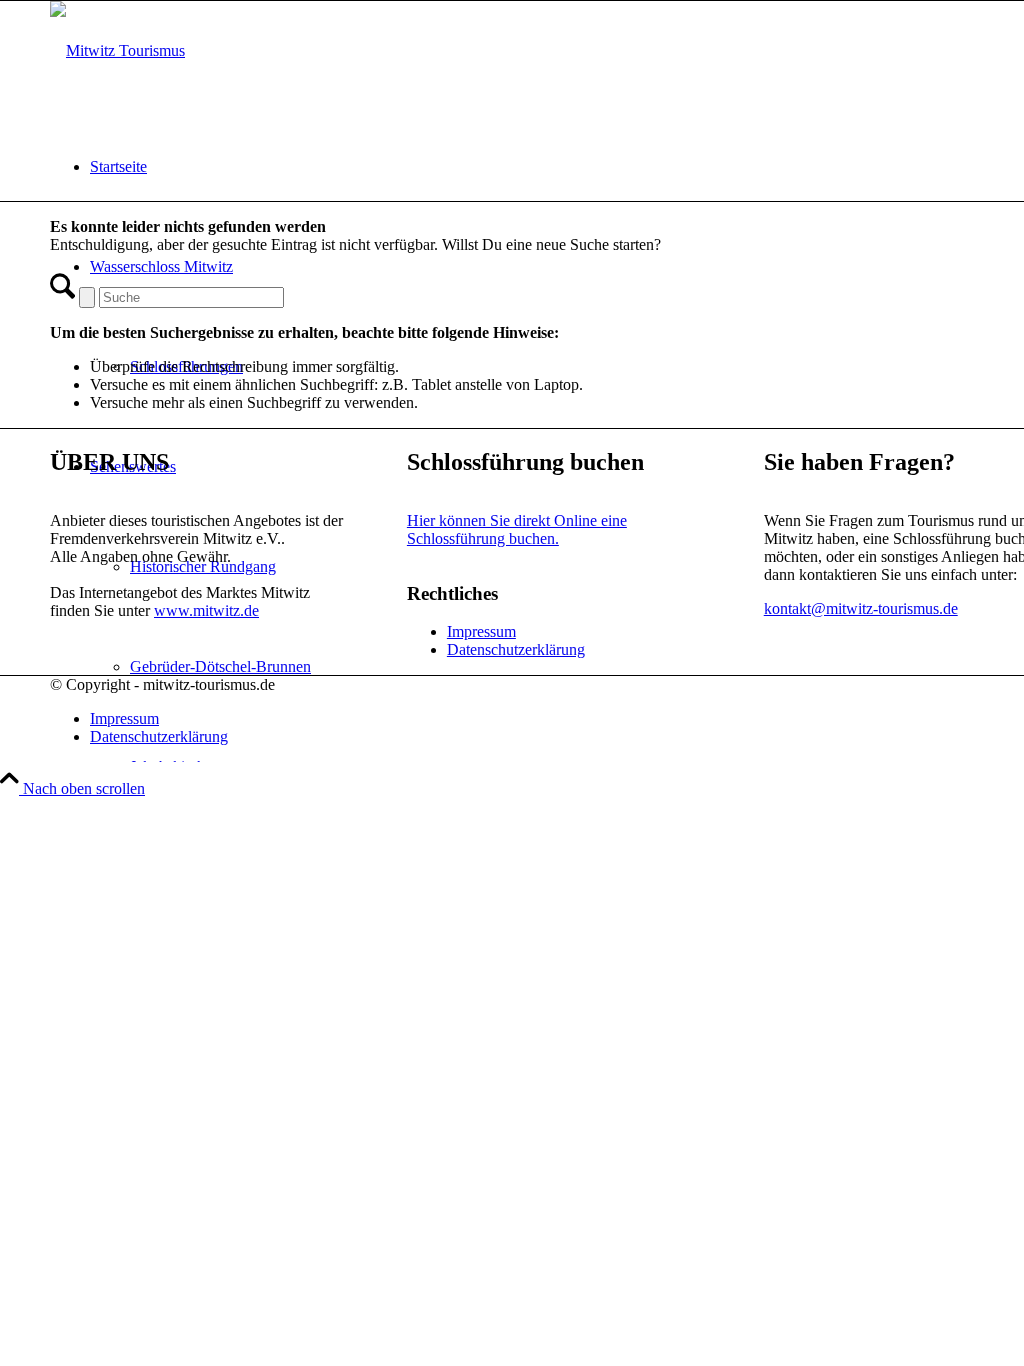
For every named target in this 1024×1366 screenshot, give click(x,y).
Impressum (481, 631)
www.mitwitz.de (206, 610)
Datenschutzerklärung (516, 649)
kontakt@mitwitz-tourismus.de (861, 608)
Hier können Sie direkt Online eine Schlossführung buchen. (517, 529)
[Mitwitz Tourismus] (117, 50)
